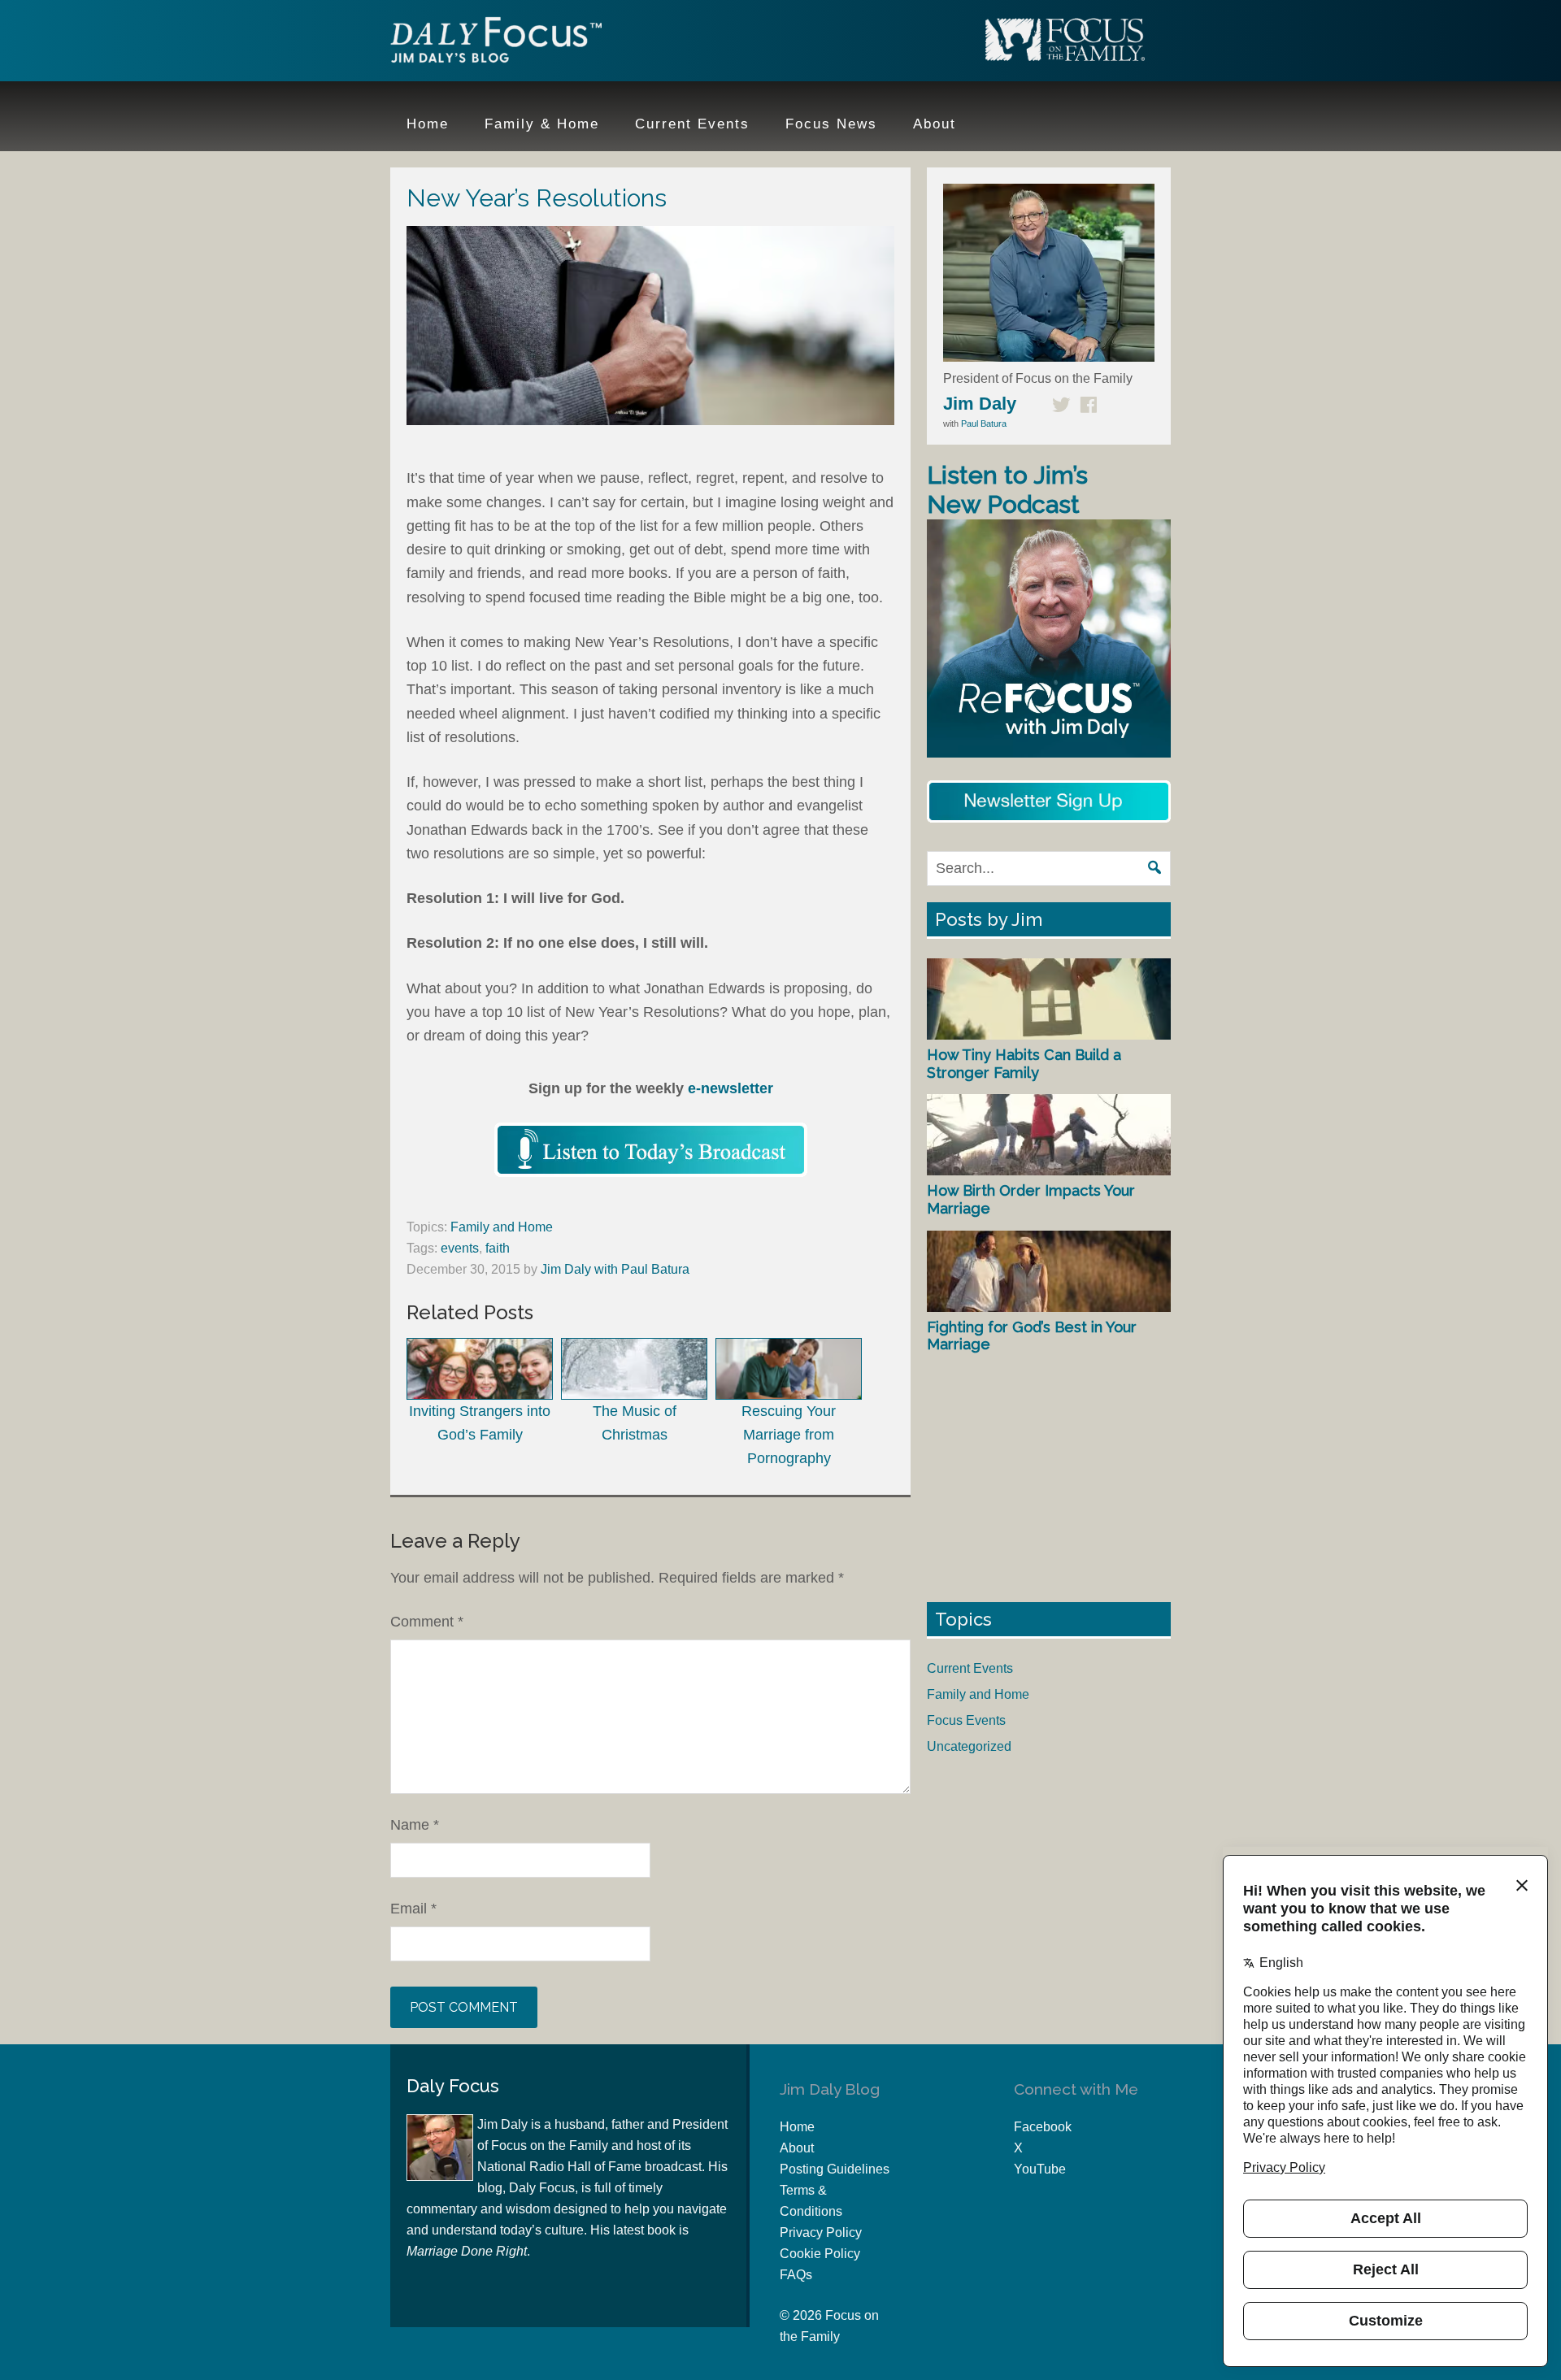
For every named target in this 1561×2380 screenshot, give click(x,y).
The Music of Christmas (635, 1423)
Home (797, 2127)
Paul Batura (984, 423)
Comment (427, 1622)
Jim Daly (496, 43)
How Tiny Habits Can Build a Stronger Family (1024, 1064)
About (797, 2148)
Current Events (970, 1668)
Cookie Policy (820, 2254)
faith (498, 1248)
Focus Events (966, 1720)
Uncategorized (969, 1746)
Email (413, 1909)
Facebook (1043, 2127)
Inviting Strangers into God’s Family (480, 1423)
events (460, 1248)
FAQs (796, 2275)
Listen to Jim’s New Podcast (1007, 490)
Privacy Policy (821, 2232)
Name (415, 1825)
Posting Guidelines (835, 2169)
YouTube (1040, 2169)
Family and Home (502, 1227)
